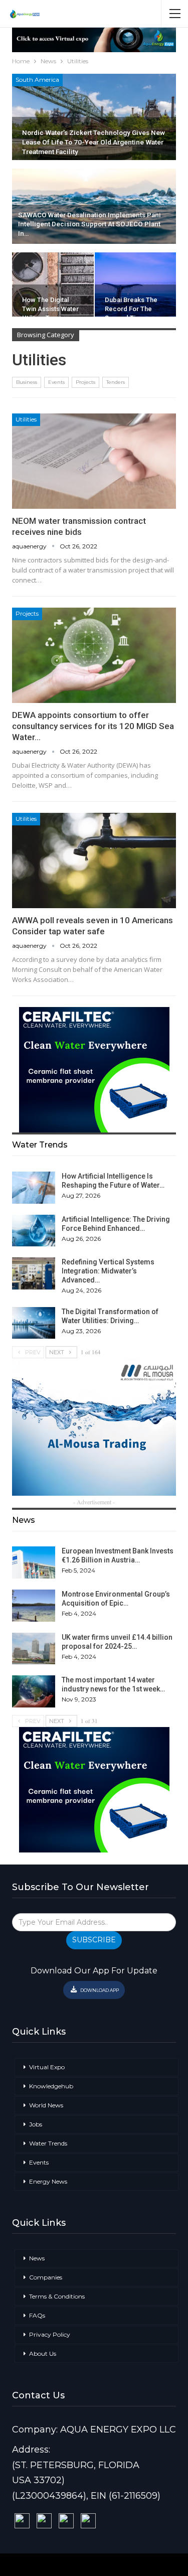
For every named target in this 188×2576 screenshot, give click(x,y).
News (37, 2258)
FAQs (37, 2315)
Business (27, 382)
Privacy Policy (50, 2334)
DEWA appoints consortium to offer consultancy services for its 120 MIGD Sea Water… (93, 726)
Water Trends (48, 2143)
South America (37, 80)
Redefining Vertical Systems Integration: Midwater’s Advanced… (108, 1271)
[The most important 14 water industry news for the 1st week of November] (34, 1691)
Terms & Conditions (57, 2296)
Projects (85, 382)
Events (56, 382)
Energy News (48, 2181)
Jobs (36, 2124)
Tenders (116, 382)
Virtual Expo (47, 2067)
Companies (46, 2277)
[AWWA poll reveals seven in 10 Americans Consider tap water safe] (94, 861)
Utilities (26, 419)
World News (46, 2105)
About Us (43, 2353)
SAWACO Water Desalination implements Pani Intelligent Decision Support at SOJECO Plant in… (89, 225)
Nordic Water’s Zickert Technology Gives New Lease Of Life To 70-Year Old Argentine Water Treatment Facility (93, 142)
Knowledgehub (51, 2086)
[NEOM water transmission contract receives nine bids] (94, 461)
